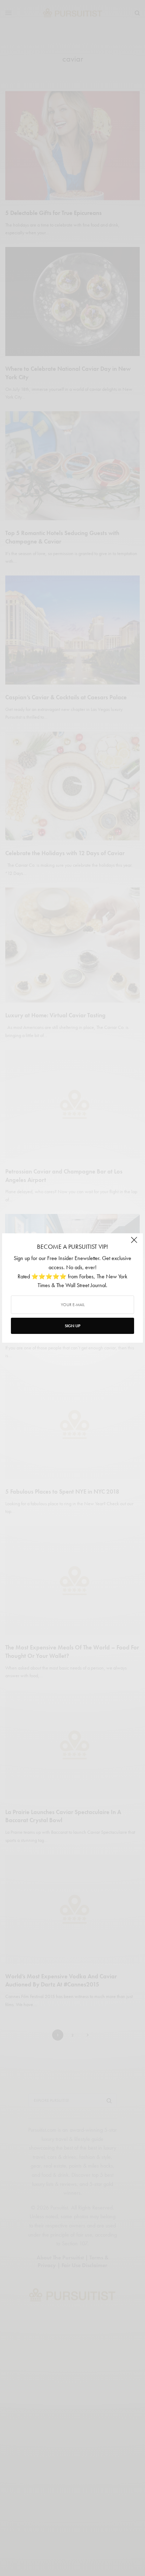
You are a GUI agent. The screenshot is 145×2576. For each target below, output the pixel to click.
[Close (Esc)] (134, 1243)
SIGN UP (72, 1326)
